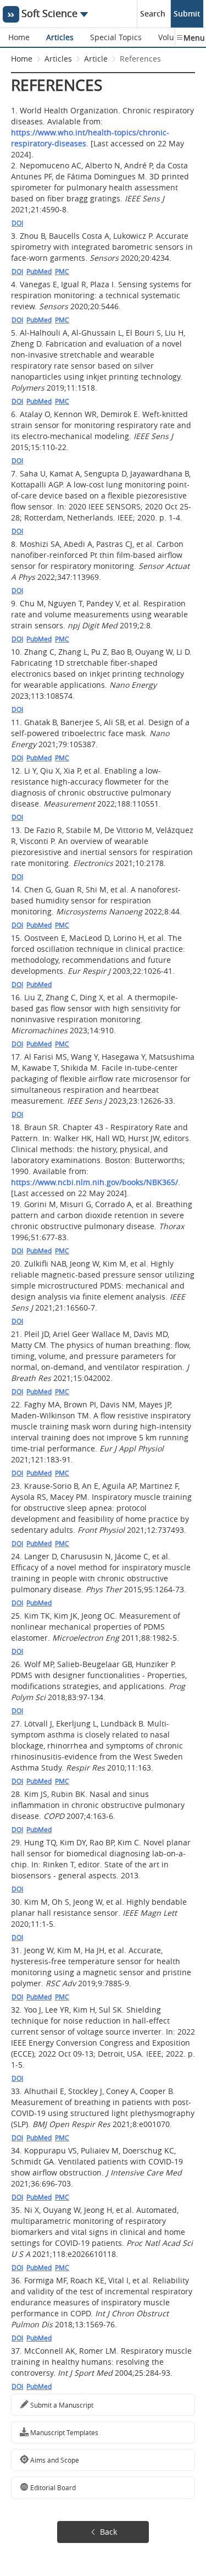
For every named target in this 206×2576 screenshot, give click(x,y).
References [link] (140, 59)
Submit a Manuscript (61, 2405)
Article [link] (96, 59)
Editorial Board (52, 2487)
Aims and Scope (54, 2460)
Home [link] (22, 59)
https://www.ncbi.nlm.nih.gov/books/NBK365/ (94, 1182)
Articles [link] (58, 59)
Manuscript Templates (63, 2432)
